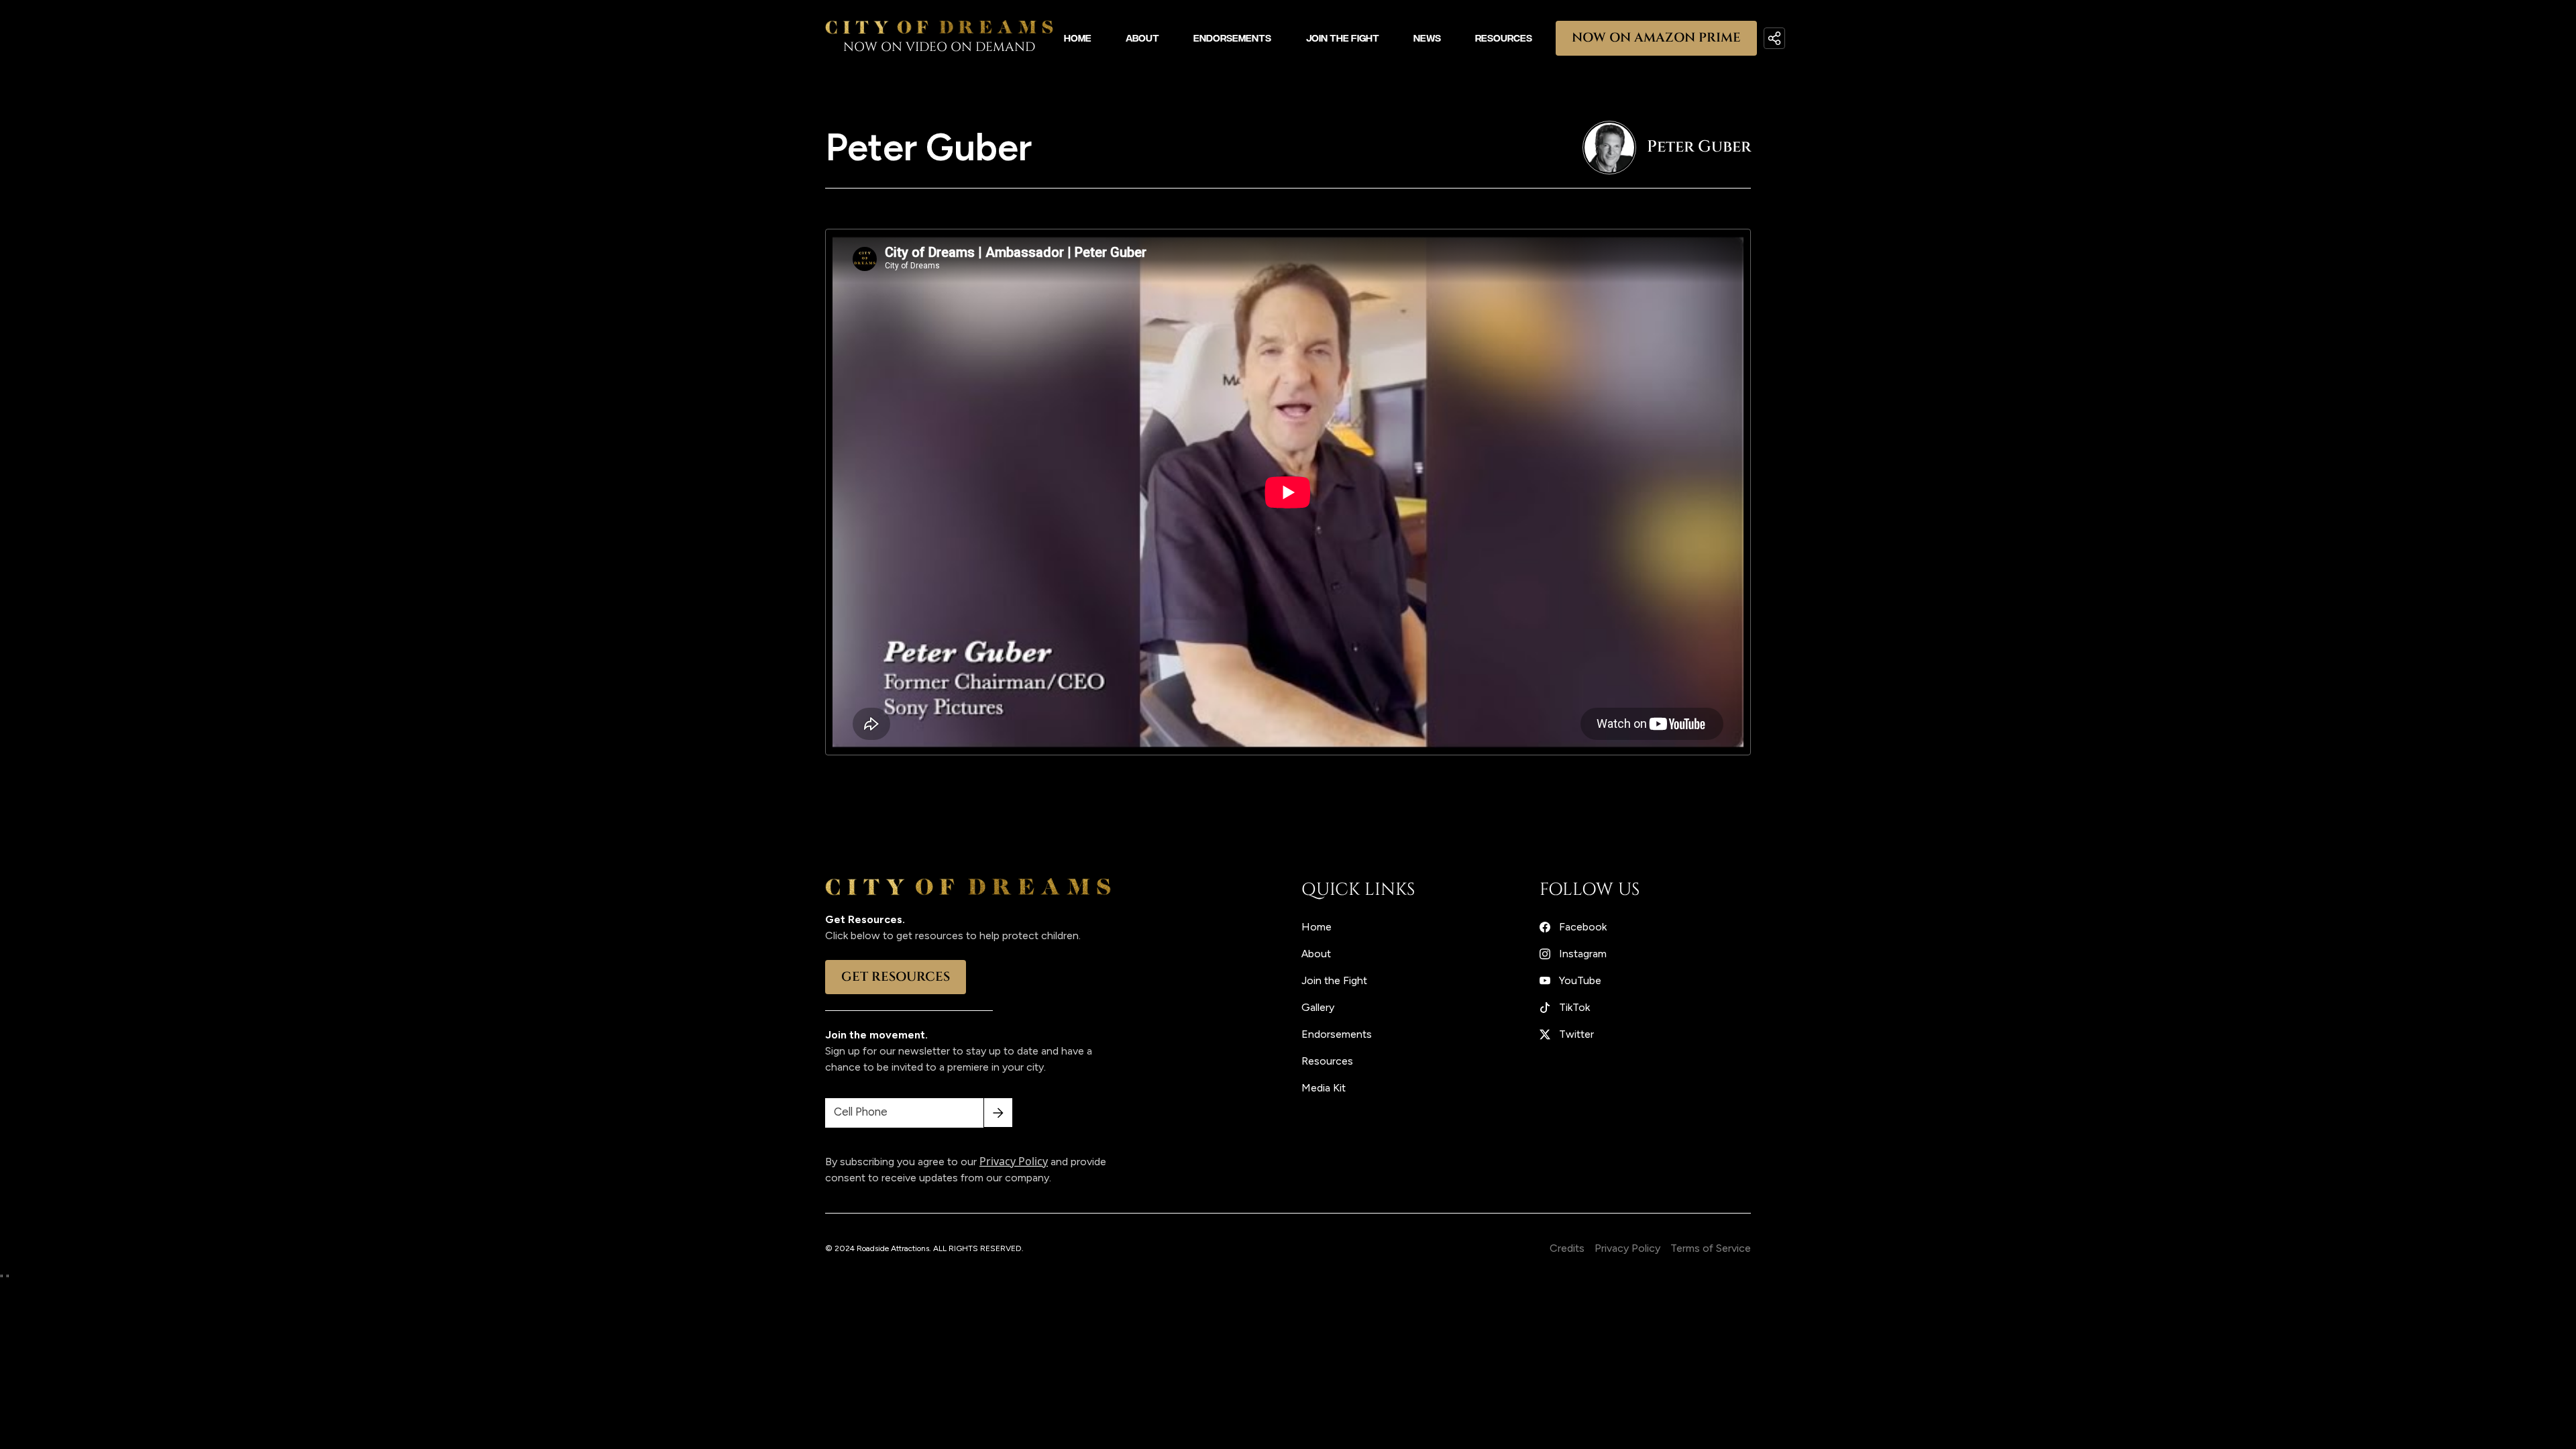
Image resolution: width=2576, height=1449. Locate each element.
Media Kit (1324, 1088)
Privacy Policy (1627, 1248)
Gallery (1318, 1007)
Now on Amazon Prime (1656, 38)
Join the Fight (1343, 38)
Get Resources (896, 977)
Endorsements (1232, 38)
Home (1078, 38)
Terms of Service (1711, 1248)
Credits (1567, 1248)
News (1427, 38)
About (1142, 38)
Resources (1504, 38)
